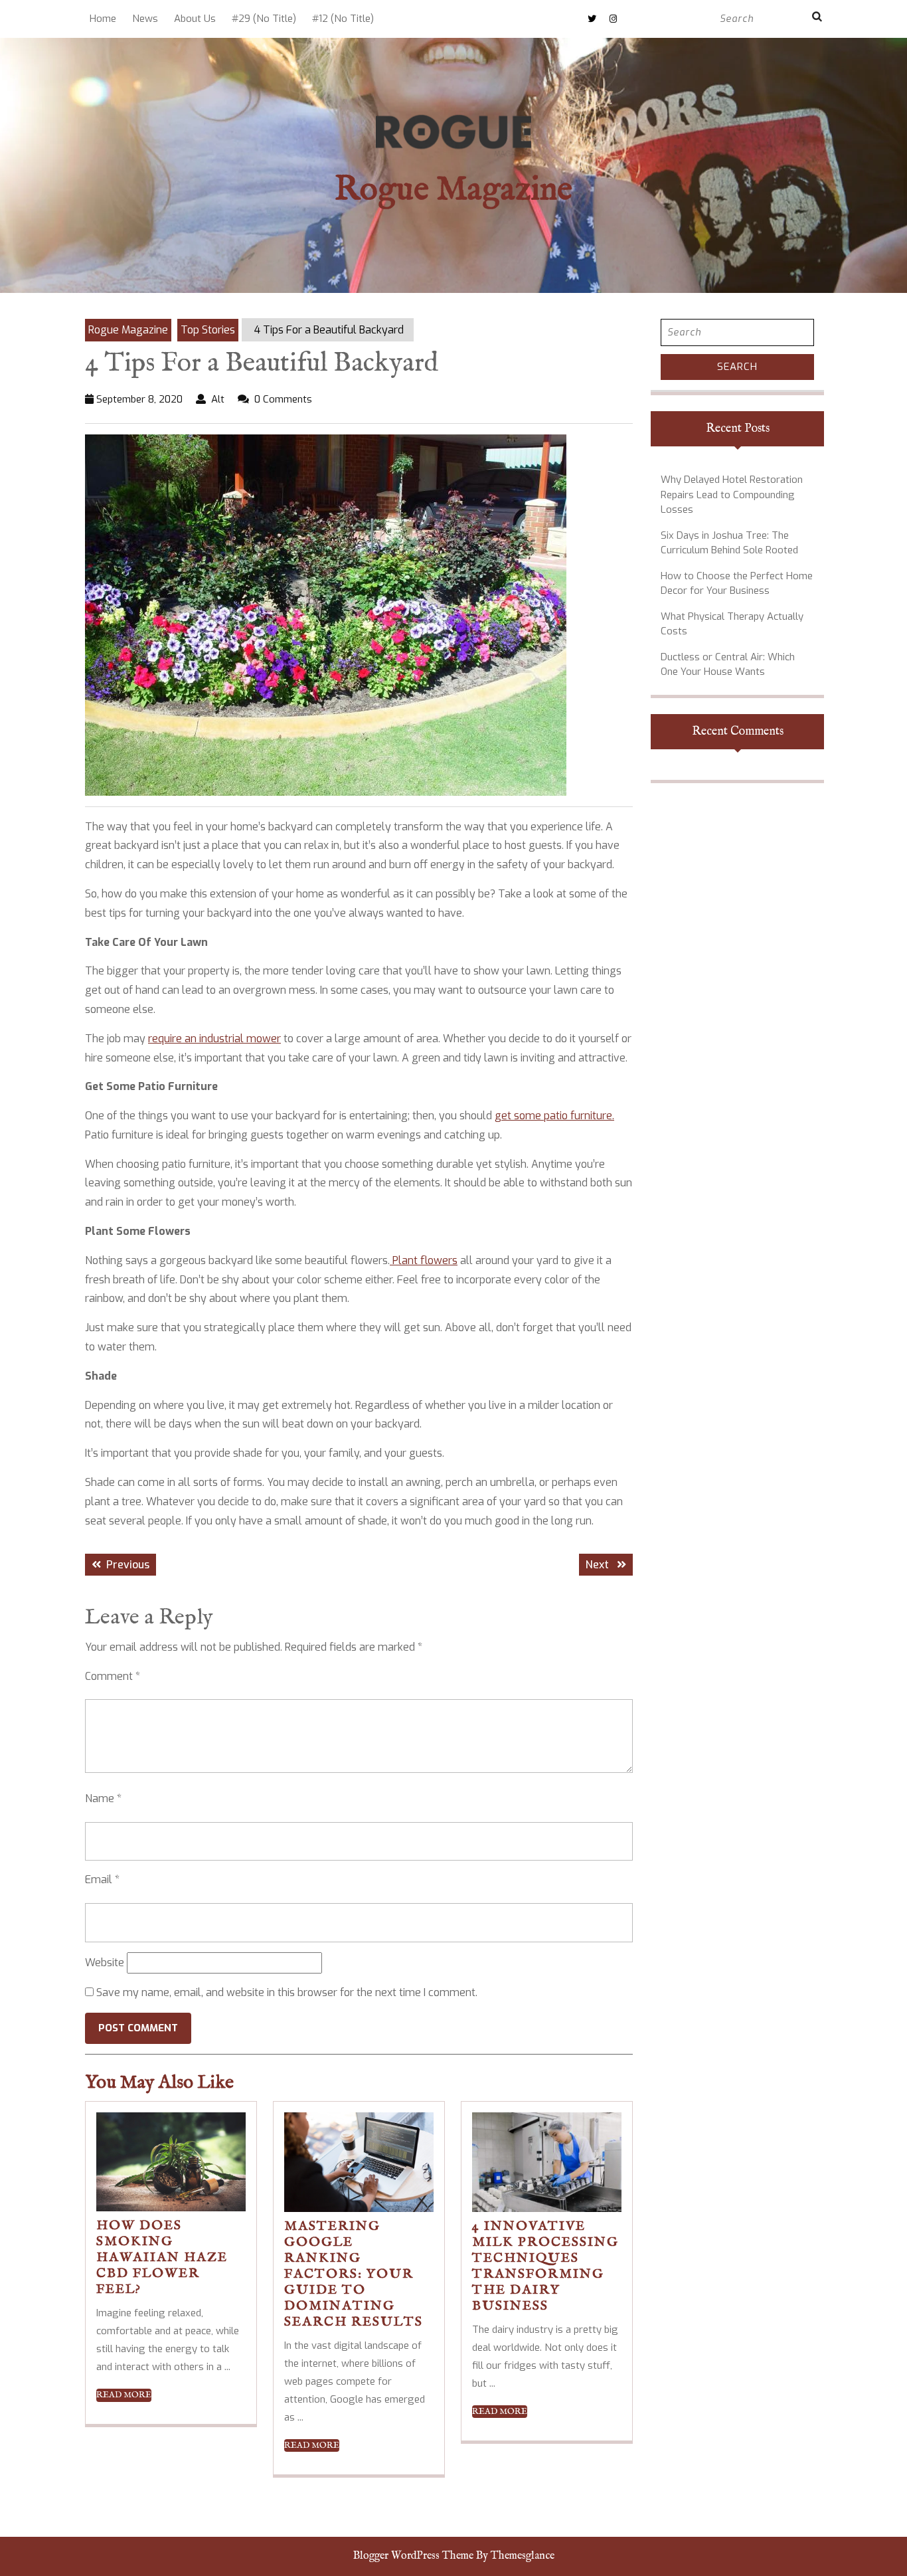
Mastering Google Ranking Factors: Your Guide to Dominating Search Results (354, 2274)
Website (105, 1963)
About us (195, 19)
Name (103, 1798)
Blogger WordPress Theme (413, 2556)
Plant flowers (424, 1260)
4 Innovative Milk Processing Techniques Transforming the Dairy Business (545, 2266)
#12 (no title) (343, 19)
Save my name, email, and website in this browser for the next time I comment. (287, 1992)
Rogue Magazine (453, 190)
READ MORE (124, 2395)
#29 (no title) (264, 19)
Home (103, 19)
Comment (113, 1676)
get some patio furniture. (554, 1116)
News (145, 19)
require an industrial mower (214, 1039)
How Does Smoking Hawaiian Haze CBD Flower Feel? (162, 2257)
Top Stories (208, 330)
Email (102, 1880)
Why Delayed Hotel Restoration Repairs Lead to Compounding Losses (732, 495)
